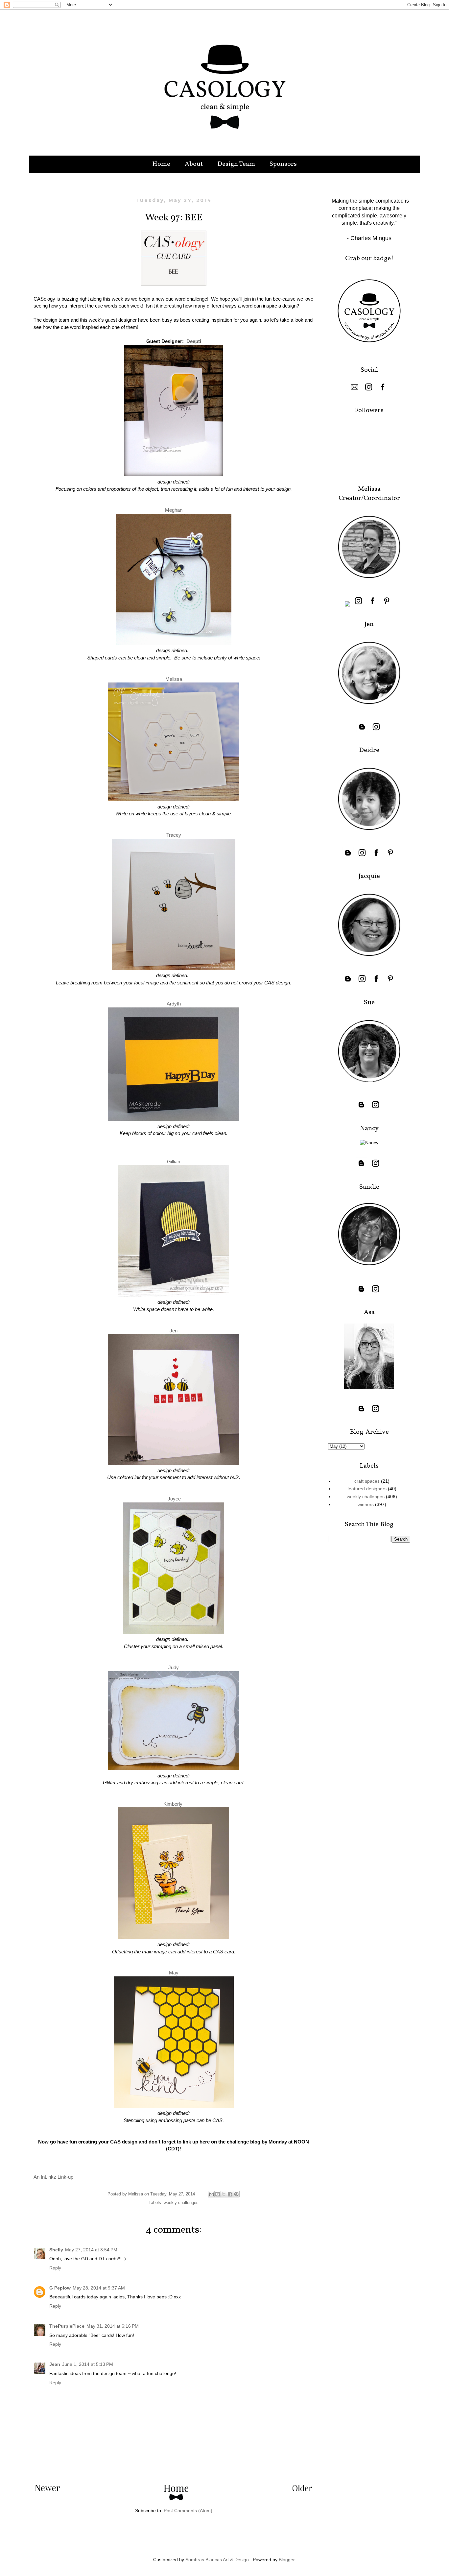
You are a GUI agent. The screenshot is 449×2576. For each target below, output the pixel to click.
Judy (174, 1667)
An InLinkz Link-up (53, 2177)
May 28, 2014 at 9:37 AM (99, 2288)
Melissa (174, 679)
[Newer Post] (47, 2489)
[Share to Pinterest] (236, 2194)
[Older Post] (302, 2489)
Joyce (174, 1499)
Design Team (236, 164)
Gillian (174, 1162)
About (194, 164)
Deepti (194, 341)
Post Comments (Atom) (188, 2511)
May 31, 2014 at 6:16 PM (113, 2326)
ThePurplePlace (67, 2326)
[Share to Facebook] (230, 2194)
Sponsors (283, 164)
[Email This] (211, 2194)
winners (366, 1504)
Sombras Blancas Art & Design (217, 2560)
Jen (174, 1331)
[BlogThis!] (218, 2194)
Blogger (287, 2560)
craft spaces (367, 1481)
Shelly (56, 2250)
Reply (55, 2268)
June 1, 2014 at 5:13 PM (88, 2364)
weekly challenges (181, 2203)
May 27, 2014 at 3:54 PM (91, 2250)
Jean (55, 2364)
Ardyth (174, 1004)
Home (161, 164)
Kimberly (173, 1804)
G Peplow (60, 2288)
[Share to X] (224, 2194)
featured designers (367, 1489)
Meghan (174, 510)
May (174, 1973)
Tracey (174, 835)
